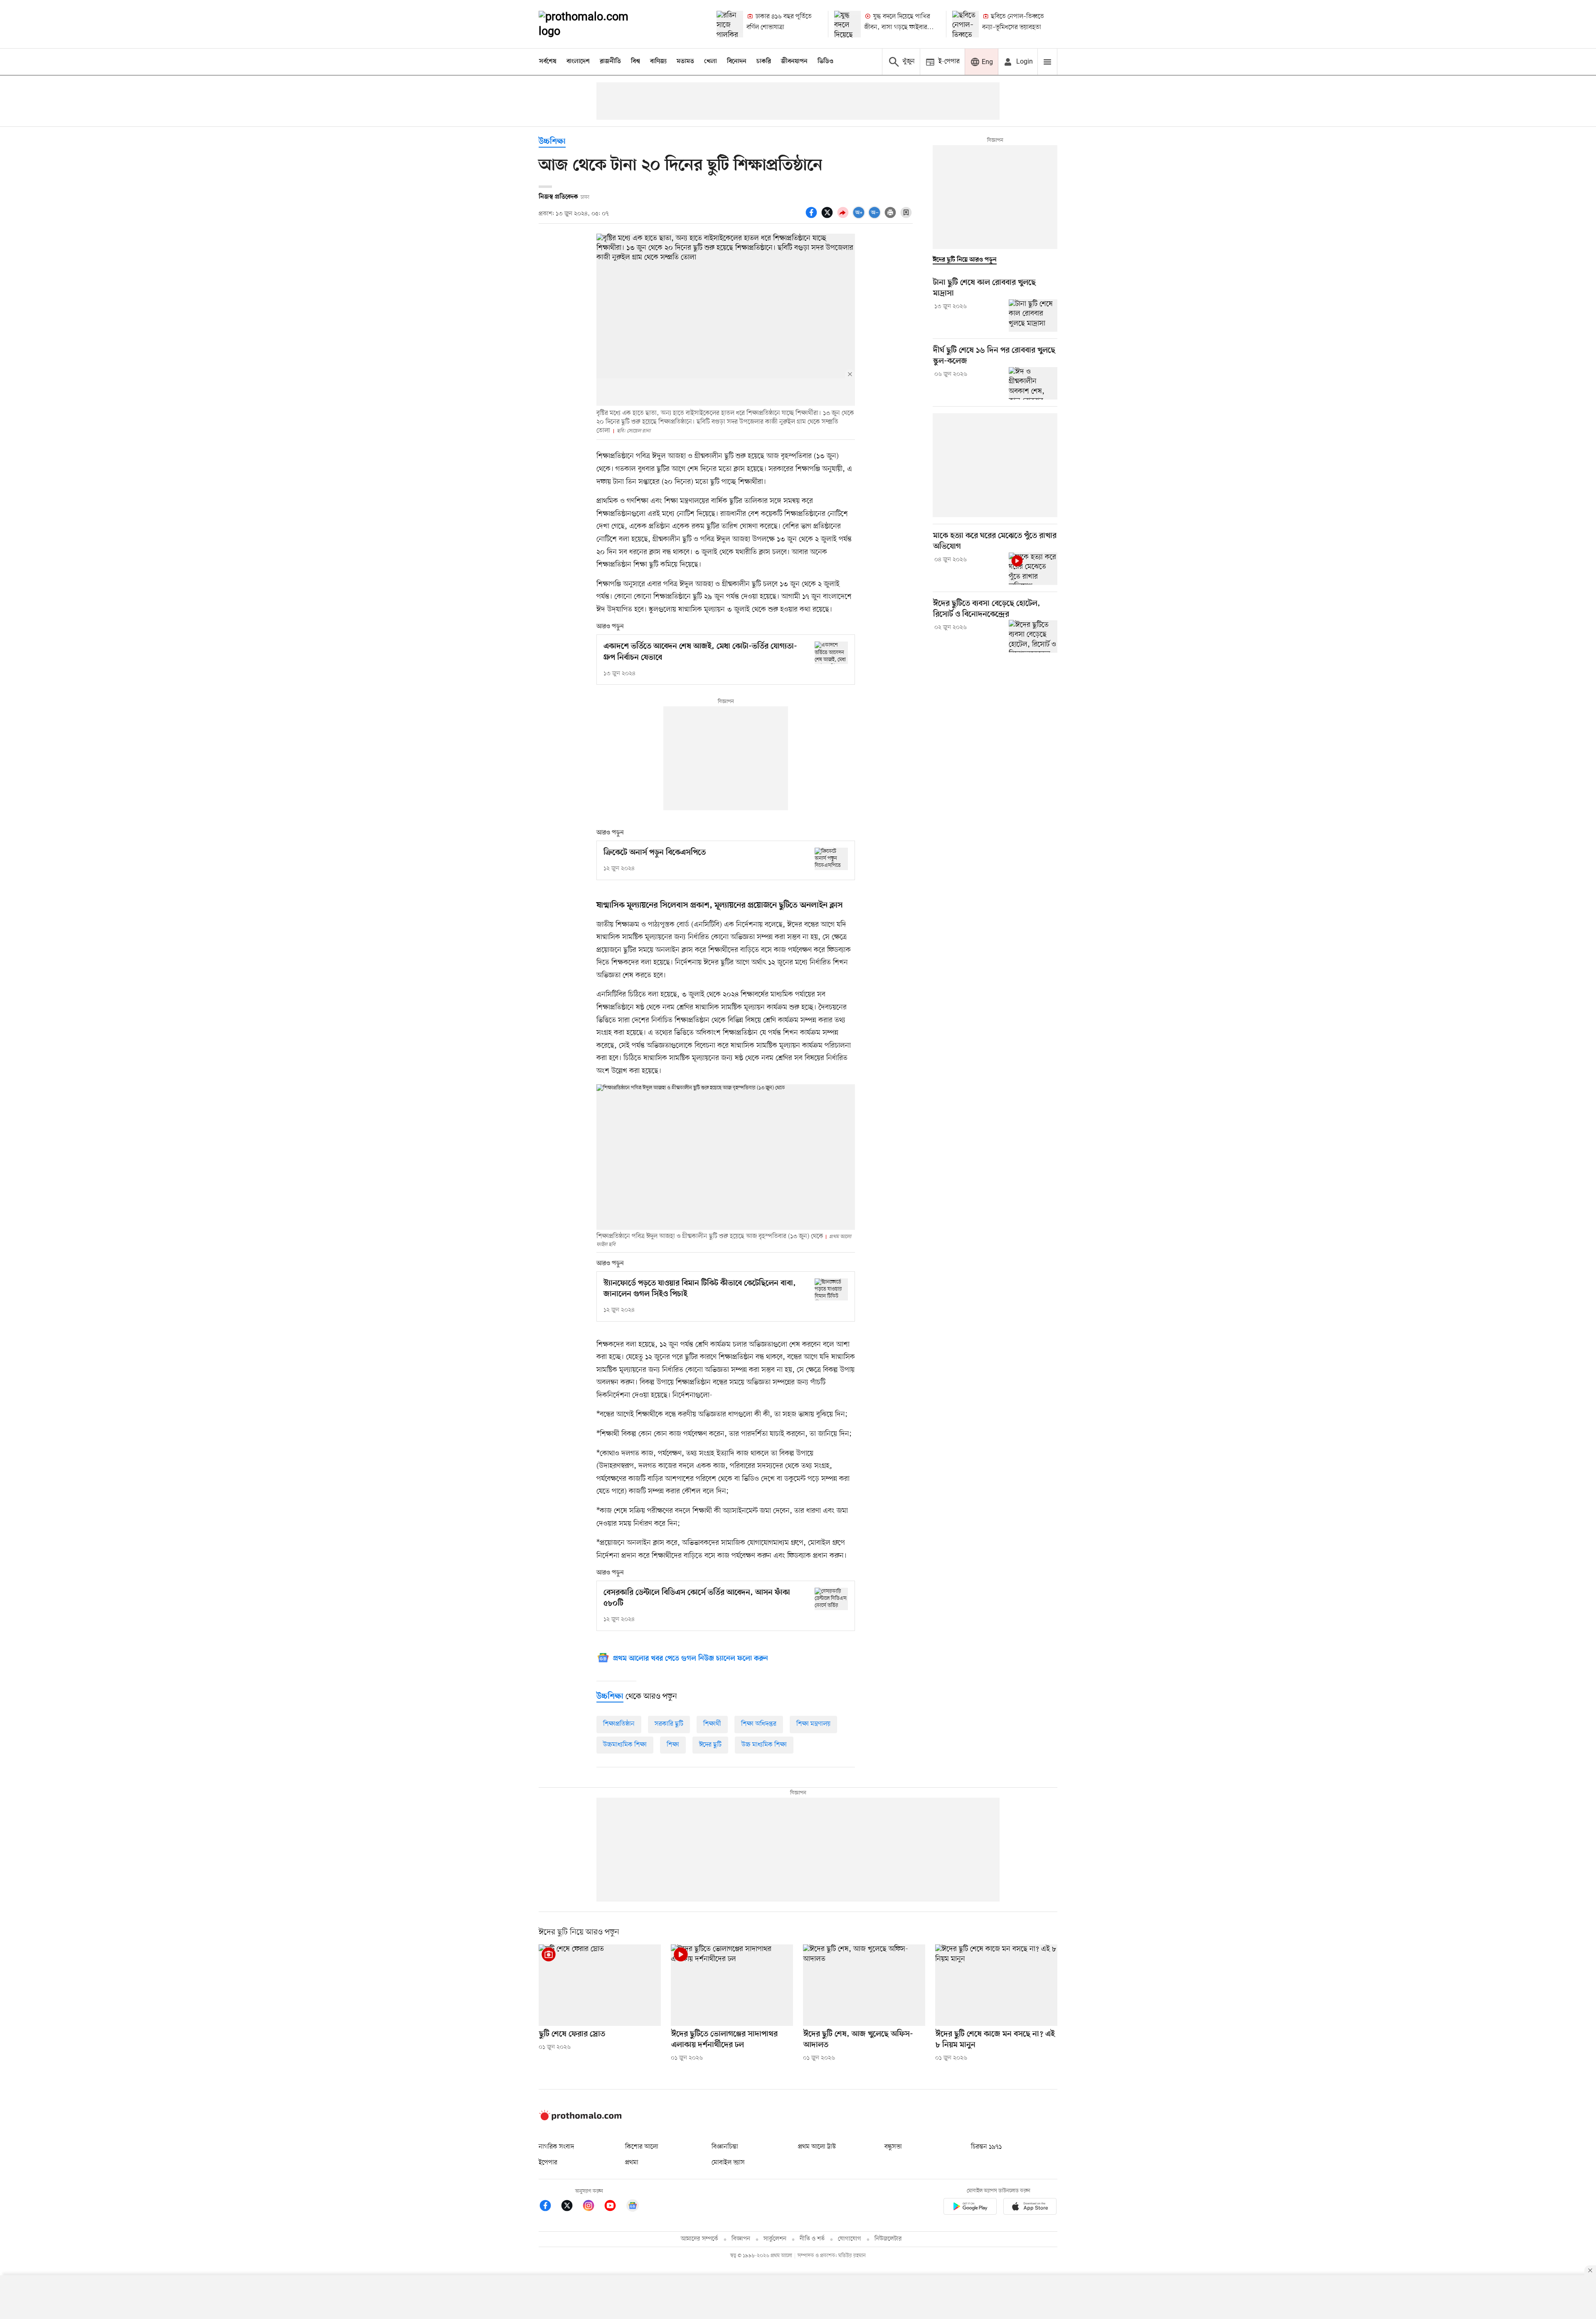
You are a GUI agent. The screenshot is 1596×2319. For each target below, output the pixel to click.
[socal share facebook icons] (813, 217)
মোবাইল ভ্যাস (728, 2163)
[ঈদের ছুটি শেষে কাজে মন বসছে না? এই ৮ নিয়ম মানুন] (996, 1985)
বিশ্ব (635, 62)
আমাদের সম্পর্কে (699, 2239)
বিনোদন (737, 62)
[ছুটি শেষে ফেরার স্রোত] (600, 1985)
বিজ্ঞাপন (741, 2239)
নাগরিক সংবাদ (556, 2147)
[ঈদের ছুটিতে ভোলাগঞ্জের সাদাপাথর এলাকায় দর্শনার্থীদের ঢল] (732, 1985)
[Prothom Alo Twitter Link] (571, 2207)
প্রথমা (632, 2163)
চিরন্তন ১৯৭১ (986, 2147)
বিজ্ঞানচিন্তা (725, 2147)
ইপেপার (548, 2163)
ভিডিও (825, 62)
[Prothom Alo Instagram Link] (593, 2207)
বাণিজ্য (658, 62)
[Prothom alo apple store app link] (1030, 2208)
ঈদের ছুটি (710, 1745)
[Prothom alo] (595, 24)
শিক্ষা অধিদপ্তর (759, 1724)
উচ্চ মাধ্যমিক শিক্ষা (764, 1745)
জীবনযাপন (794, 62)
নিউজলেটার (888, 2239)
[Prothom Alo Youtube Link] (614, 2207)
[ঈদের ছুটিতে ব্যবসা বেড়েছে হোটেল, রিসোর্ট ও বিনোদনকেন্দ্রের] (1033, 636)
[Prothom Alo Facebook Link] (549, 2207)
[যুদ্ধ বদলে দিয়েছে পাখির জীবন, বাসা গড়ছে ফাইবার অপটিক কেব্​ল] (847, 24)
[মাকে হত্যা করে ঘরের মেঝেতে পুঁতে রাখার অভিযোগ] (1033, 569)
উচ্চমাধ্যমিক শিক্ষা (625, 1745)
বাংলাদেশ (578, 62)
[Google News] (633, 2207)
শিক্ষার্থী (712, 1724)
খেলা (711, 62)
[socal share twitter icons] (828, 217)
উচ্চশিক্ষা (552, 142)
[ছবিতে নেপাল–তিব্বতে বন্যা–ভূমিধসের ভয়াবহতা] (965, 24)
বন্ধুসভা (893, 2147)
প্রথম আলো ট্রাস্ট (817, 2147)
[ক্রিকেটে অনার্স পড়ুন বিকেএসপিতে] (831, 859)
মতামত (685, 62)
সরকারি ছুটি (669, 1724)
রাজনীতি (610, 62)
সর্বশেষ (548, 62)
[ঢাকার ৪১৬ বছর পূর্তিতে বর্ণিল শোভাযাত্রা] (730, 24)
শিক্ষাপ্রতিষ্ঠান (619, 1724)
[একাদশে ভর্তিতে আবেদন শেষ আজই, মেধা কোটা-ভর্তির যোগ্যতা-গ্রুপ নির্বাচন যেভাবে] (831, 653)
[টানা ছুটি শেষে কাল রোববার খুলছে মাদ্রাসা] (1033, 316)
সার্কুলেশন (775, 2239)
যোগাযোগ (850, 2239)
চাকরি (764, 62)
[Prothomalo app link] (970, 2208)
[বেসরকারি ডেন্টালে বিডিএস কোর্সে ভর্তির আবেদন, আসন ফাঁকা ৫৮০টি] (831, 1599)
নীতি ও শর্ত (812, 2239)
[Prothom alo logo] (580, 2119)
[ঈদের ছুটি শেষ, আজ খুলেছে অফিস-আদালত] (864, 1985)
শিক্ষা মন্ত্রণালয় (813, 1724)
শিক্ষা (673, 1745)
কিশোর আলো (642, 2147)
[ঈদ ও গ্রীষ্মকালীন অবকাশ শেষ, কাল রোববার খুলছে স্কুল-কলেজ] (1033, 383)
